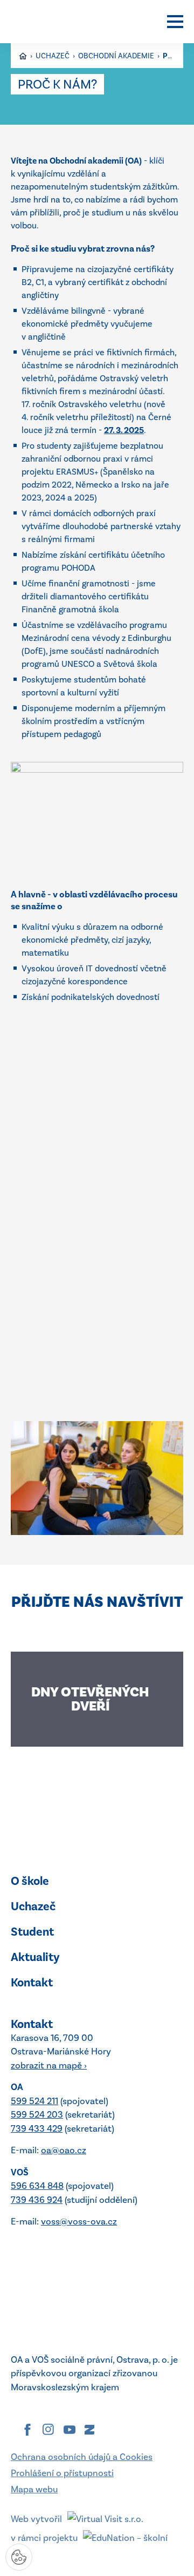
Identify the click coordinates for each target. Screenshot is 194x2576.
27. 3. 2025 (124, 430)
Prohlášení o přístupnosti (62, 2473)
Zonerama (89, 2430)
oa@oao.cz (64, 2150)
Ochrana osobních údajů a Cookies (82, 2457)
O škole (30, 1881)
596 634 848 (37, 2186)
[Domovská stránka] (57, 22)
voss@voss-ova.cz (79, 2221)
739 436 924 (37, 2200)
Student (32, 1932)
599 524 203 (37, 2114)
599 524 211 (34, 2101)
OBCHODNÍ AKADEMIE (117, 56)
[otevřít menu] (175, 22)
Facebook (27, 2430)
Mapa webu (34, 2489)
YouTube (70, 2430)
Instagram (48, 2430)
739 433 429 (37, 2128)
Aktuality (35, 1957)
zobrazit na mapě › (49, 2065)
